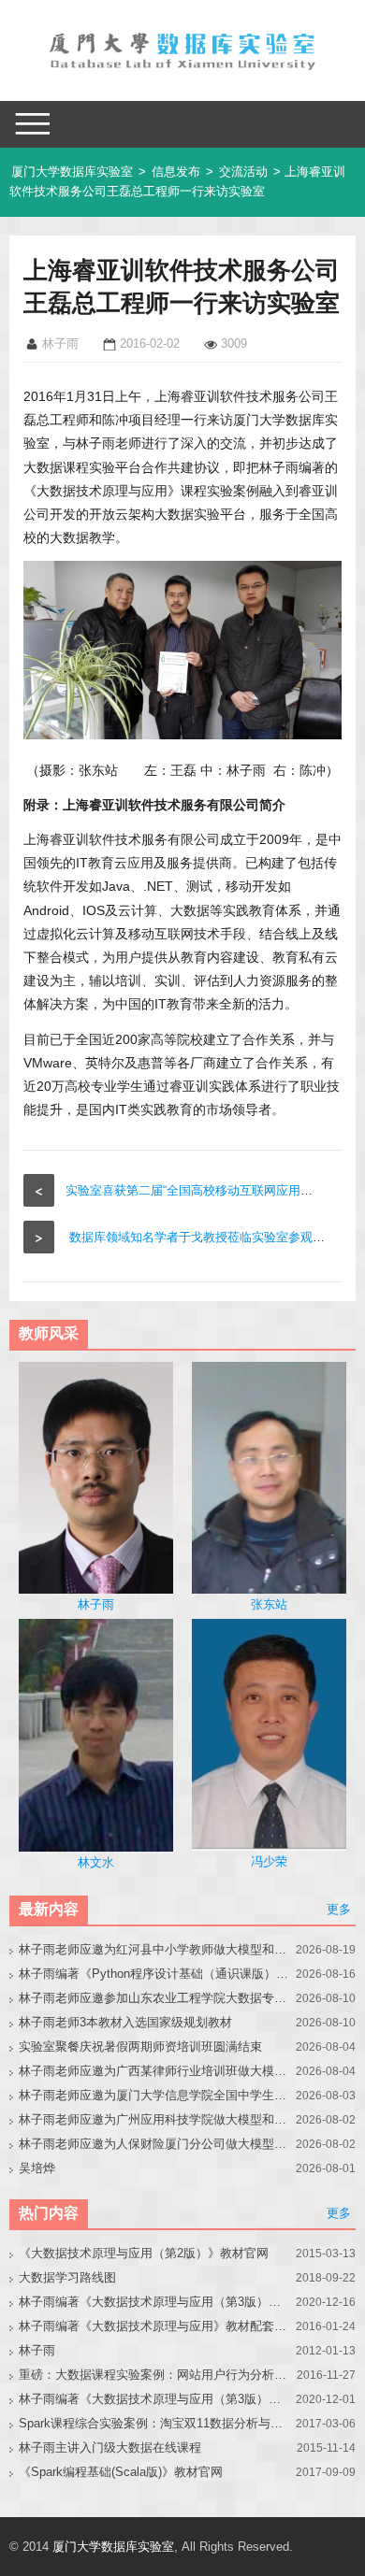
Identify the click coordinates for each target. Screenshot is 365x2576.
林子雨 (37, 2350)
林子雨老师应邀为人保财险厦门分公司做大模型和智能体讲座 (154, 2144)
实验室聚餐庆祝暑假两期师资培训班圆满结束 (140, 2046)
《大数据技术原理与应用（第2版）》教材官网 (144, 2253)
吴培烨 (37, 2168)
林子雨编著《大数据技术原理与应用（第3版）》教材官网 (154, 2302)
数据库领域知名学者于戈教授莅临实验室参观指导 (203, 1237)
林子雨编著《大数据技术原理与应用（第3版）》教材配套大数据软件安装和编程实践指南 (154, 2399)
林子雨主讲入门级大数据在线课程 (110, 2447)
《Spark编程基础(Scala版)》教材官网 (121, 2472)
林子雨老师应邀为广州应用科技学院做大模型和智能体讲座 (154, 2119)
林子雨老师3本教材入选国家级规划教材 (125, 2022)
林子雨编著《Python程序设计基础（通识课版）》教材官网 (154, 1974)
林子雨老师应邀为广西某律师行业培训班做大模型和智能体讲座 (154, 2071)
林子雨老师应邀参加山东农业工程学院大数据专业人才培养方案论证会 (154, 1998)
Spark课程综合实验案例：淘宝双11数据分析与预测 (154, 2423)
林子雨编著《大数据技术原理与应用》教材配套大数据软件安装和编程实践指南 (154, 2326)
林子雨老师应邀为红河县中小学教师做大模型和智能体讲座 (154, 1949)
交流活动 (243, 172)
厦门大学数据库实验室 (72, 172)
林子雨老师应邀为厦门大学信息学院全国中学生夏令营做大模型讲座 (154, 2095)
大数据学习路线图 (67, 2277)
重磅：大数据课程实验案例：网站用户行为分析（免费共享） (154, 2375)
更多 (339, 1909)
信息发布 (176, 172)
